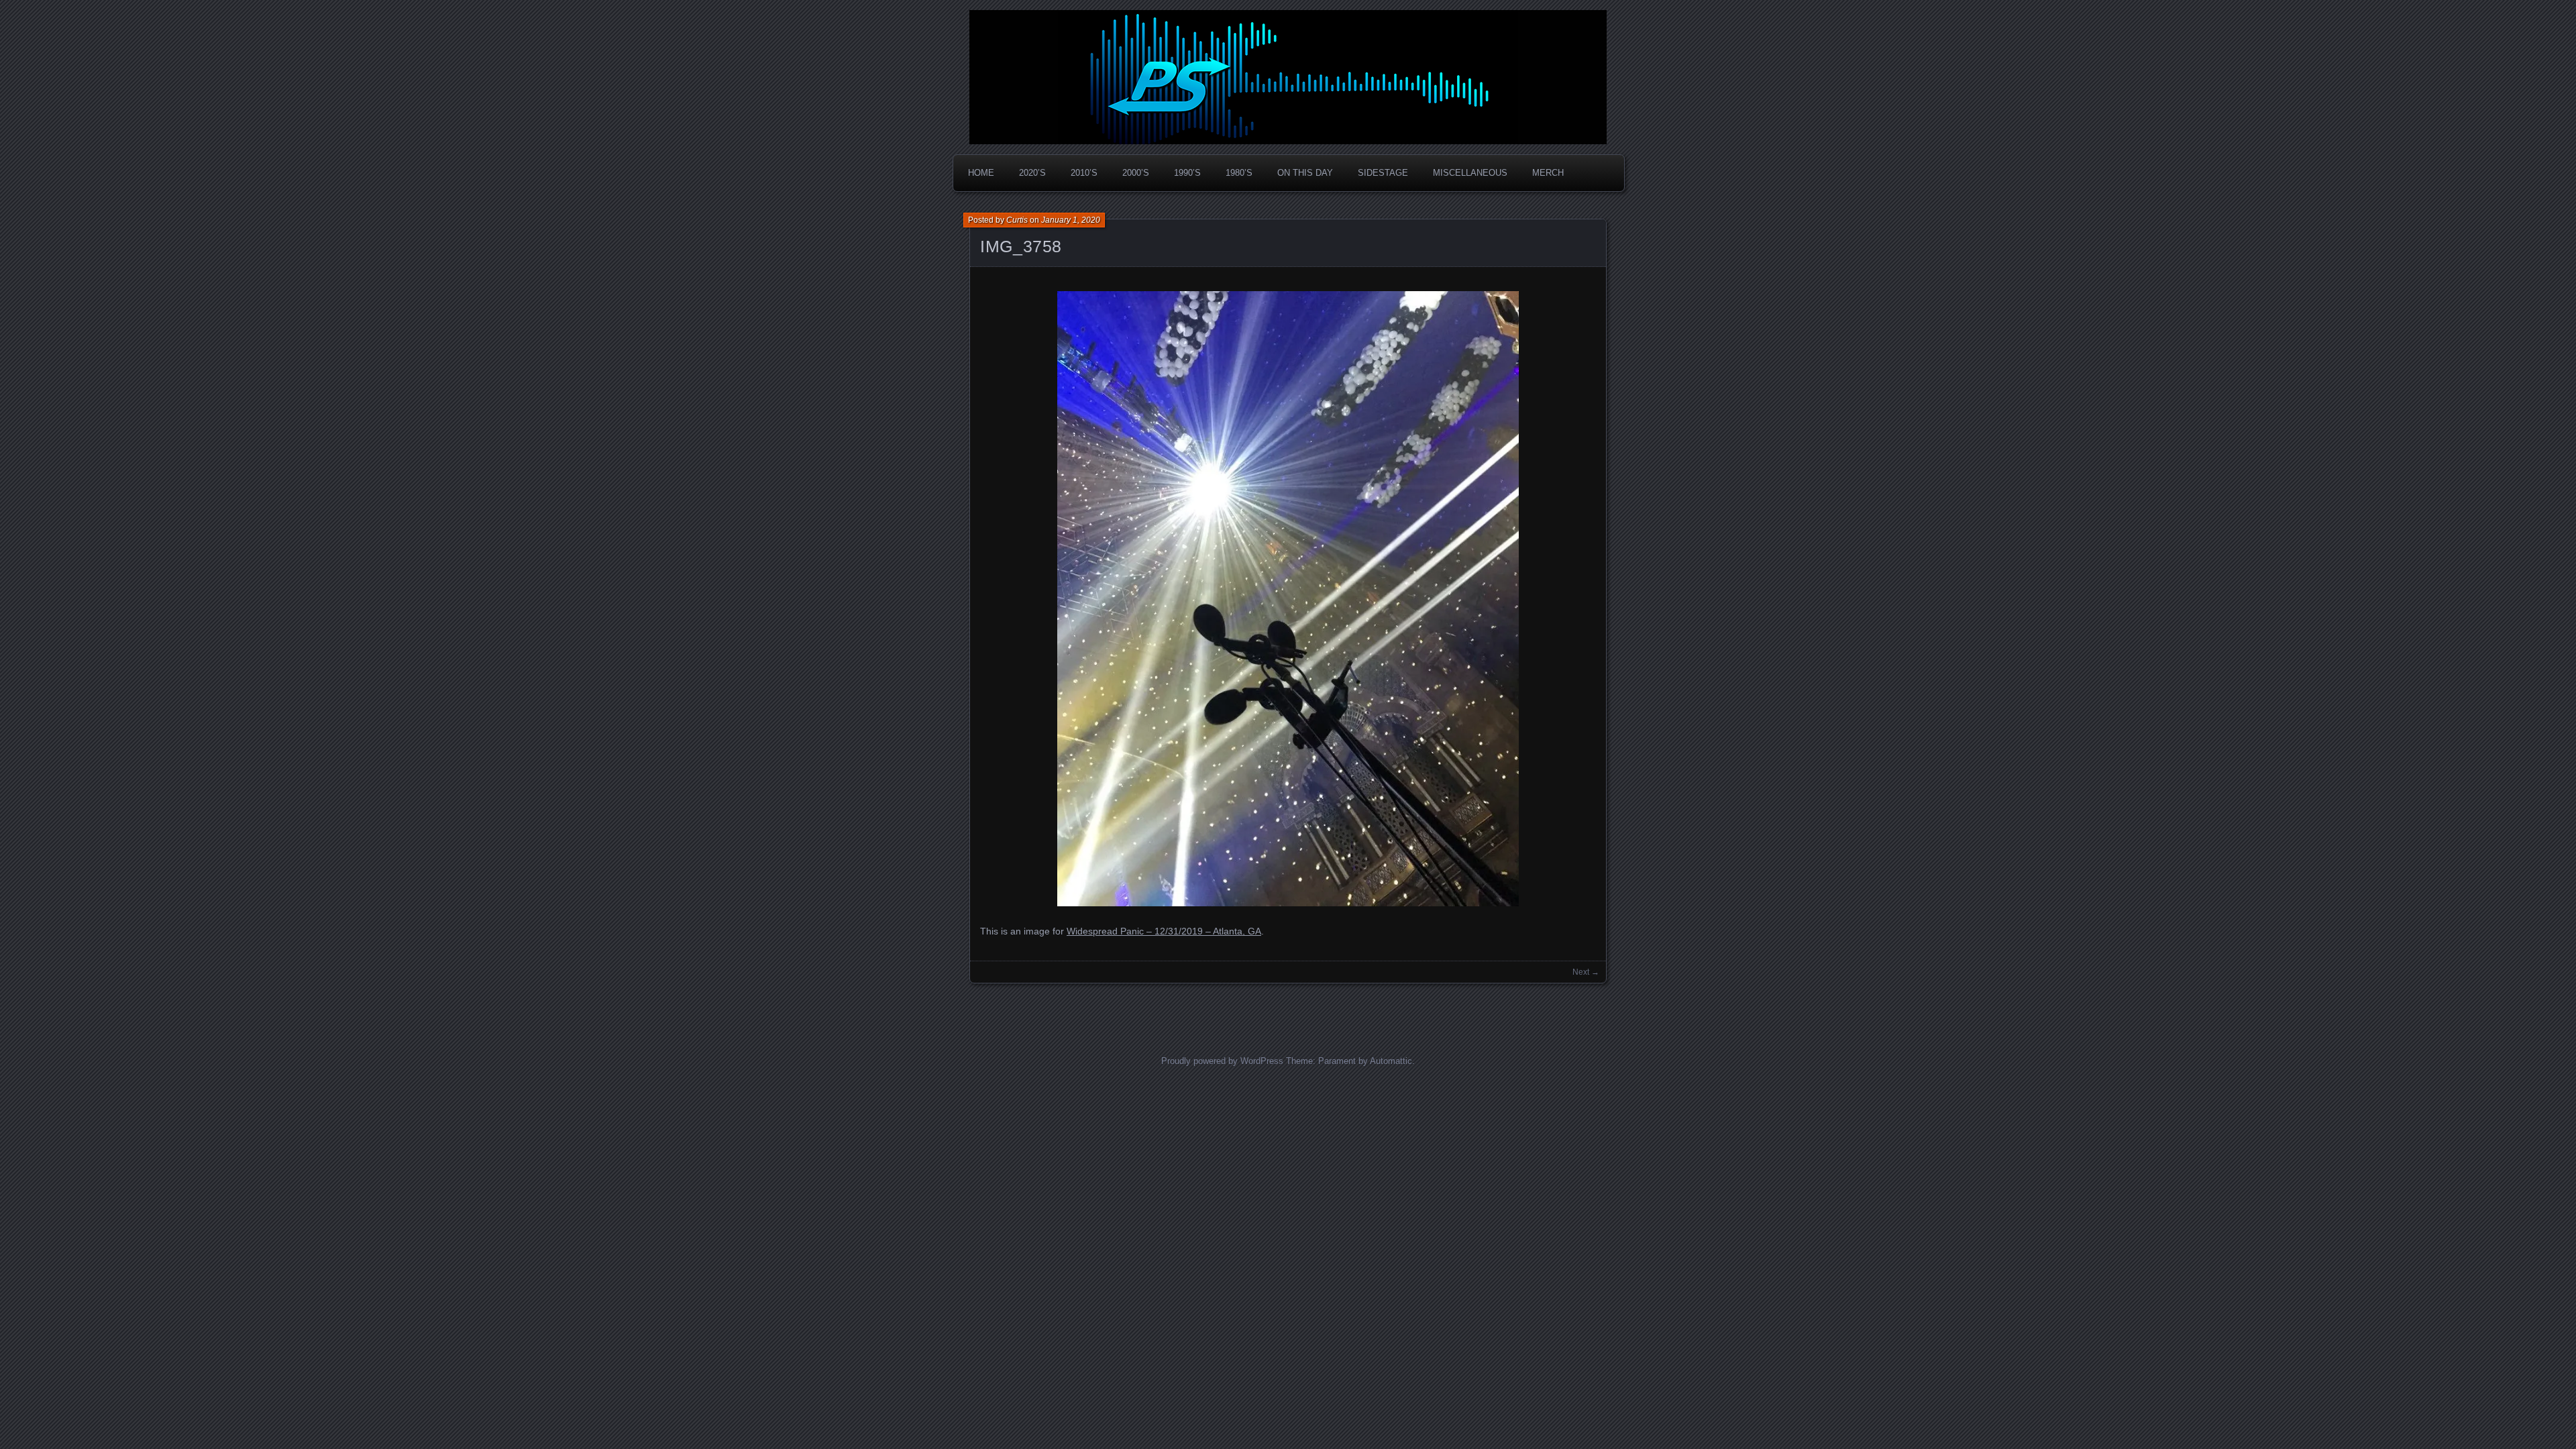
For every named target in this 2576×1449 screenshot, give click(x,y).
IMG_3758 (1021, 246)
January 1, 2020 (1071, 220)
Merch (1548, 173)
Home (981, 173)
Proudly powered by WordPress (1222, 1061)
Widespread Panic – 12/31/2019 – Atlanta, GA (1164, 931)
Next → (1586, 972)
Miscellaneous (1470, 173)
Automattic (1391, 1061)
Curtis (1017, 220)
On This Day (1305, 173)
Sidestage (1383, 173)
